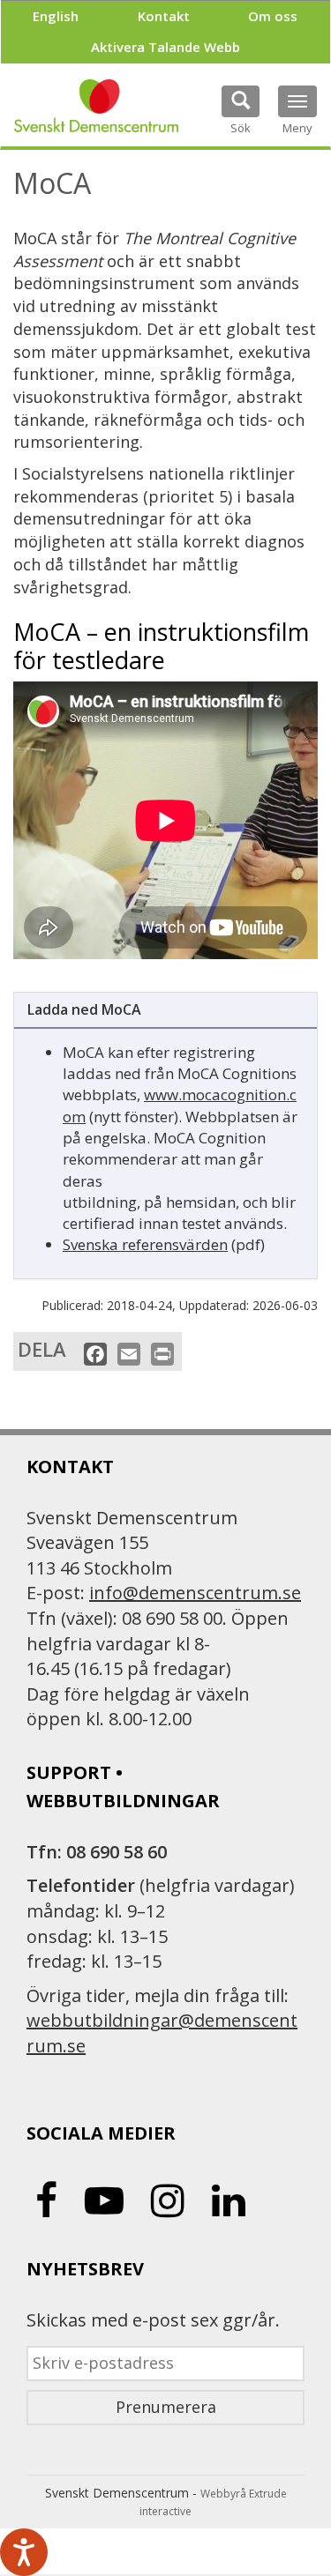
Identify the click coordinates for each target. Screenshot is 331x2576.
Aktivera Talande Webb (165, 47)
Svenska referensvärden (145, 1244)
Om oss (273, 16)
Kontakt (164, 16)
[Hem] (96, 106)
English (56, 16)
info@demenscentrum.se (195, 1593)
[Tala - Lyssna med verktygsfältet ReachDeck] (24, 2552)
